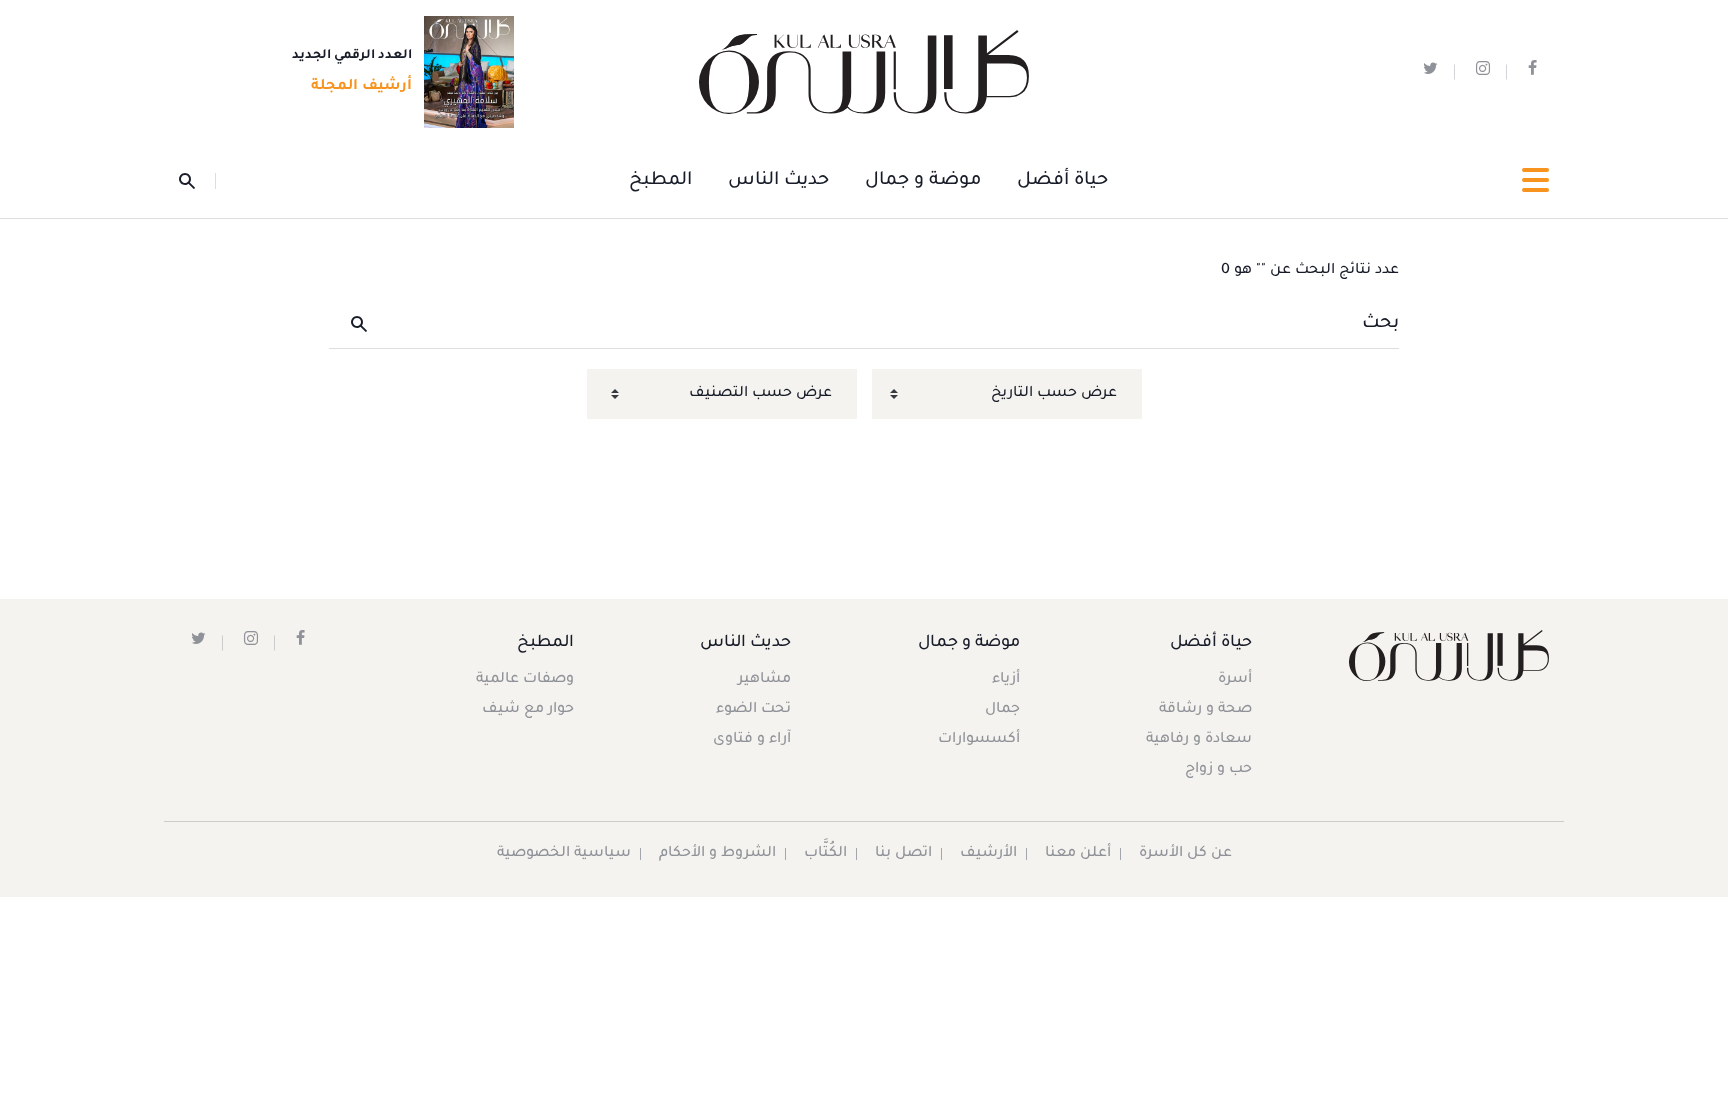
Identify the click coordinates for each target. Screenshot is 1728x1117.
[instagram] (1483, 72)
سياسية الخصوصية (564, 854)
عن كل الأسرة (1185, 854)
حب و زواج (1218, 770)
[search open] (197, 181)
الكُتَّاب (825, 854)
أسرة (1235, 680)
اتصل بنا (903, 854)
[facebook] (1532, 72)
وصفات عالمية (525, 680)
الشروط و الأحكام (717, 854)
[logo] (864, 72)
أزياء (1006, 680)
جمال (1002, 710)
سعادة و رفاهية (1199, 740)
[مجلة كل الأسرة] (1447, 655)
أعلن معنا (1078, 854)
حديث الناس (778, 181)
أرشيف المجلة (361, 87)
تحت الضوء (753, 710)
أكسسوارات (979, 740)
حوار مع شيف (528, 710)
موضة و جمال (923, 181)
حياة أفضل (1062, 181)
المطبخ (660, 181)
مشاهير (764, 680)
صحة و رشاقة (1205, 710)
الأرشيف (988, 854)
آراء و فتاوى (752, 740)
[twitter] (1430, 72)
